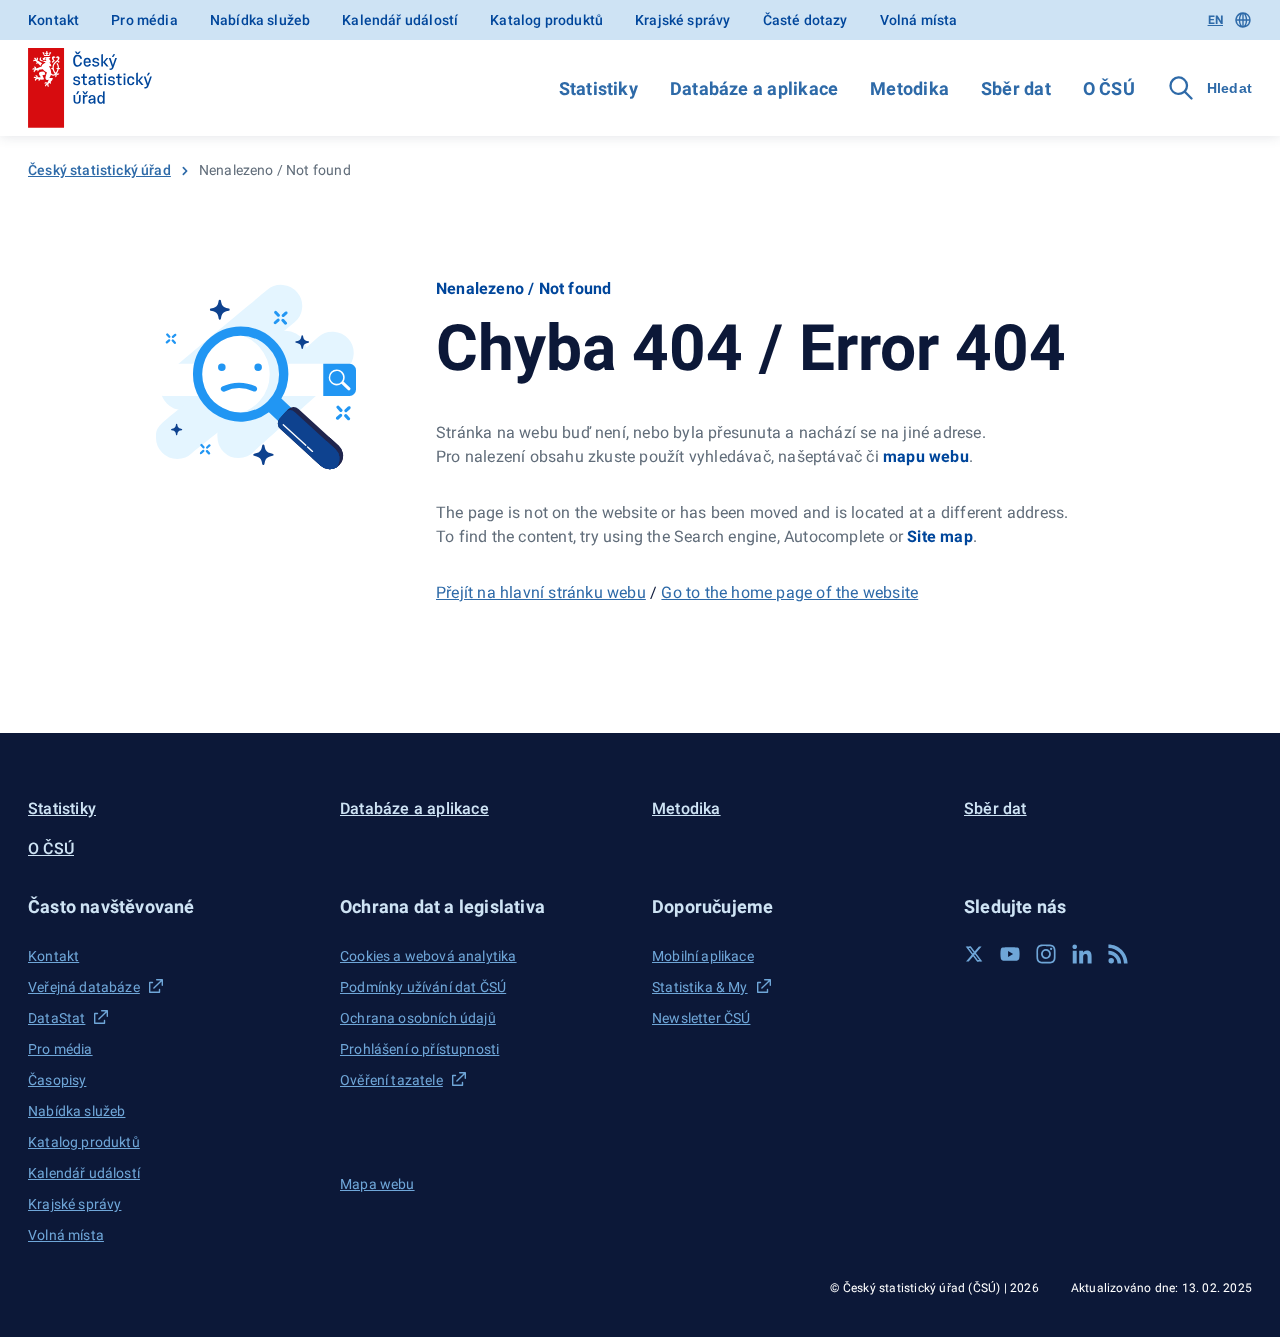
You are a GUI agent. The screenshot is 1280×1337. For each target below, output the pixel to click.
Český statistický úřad (99, 170)
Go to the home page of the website (789, 592)
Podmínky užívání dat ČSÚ (423, 987)
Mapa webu (377, 1184)
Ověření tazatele (391, 1080)
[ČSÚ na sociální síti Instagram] (1046, 954)
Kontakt (53, 20)
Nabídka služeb (260, 20)
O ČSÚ (1109, 88)
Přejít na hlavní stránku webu (541, 592)
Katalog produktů (546, 20)
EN (1215, 20)
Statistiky (598, 88)
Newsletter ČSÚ (701, 1018)
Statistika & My (700, 987)
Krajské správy (682, 20)
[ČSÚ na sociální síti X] (974, 954)
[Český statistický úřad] (90, 88)
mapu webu (926, 456)
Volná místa (919, 20)
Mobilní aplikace (703, 956)
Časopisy (57, 1080)
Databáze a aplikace (754, 88)
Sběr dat (1016, 88)
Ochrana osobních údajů (418, 1018)
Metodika (909, 88)
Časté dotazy (805, 20)
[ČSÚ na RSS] (1118, 954)
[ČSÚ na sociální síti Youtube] (1010, 954)
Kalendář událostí (400, 20)
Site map (940, 536)
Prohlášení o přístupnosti (419, 1049)
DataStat (56, 1018)
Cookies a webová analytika (428, 956)
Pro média (144, 20)
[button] (172, 906)
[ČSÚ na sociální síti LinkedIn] (1082, 954)
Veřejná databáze (84, 987)
